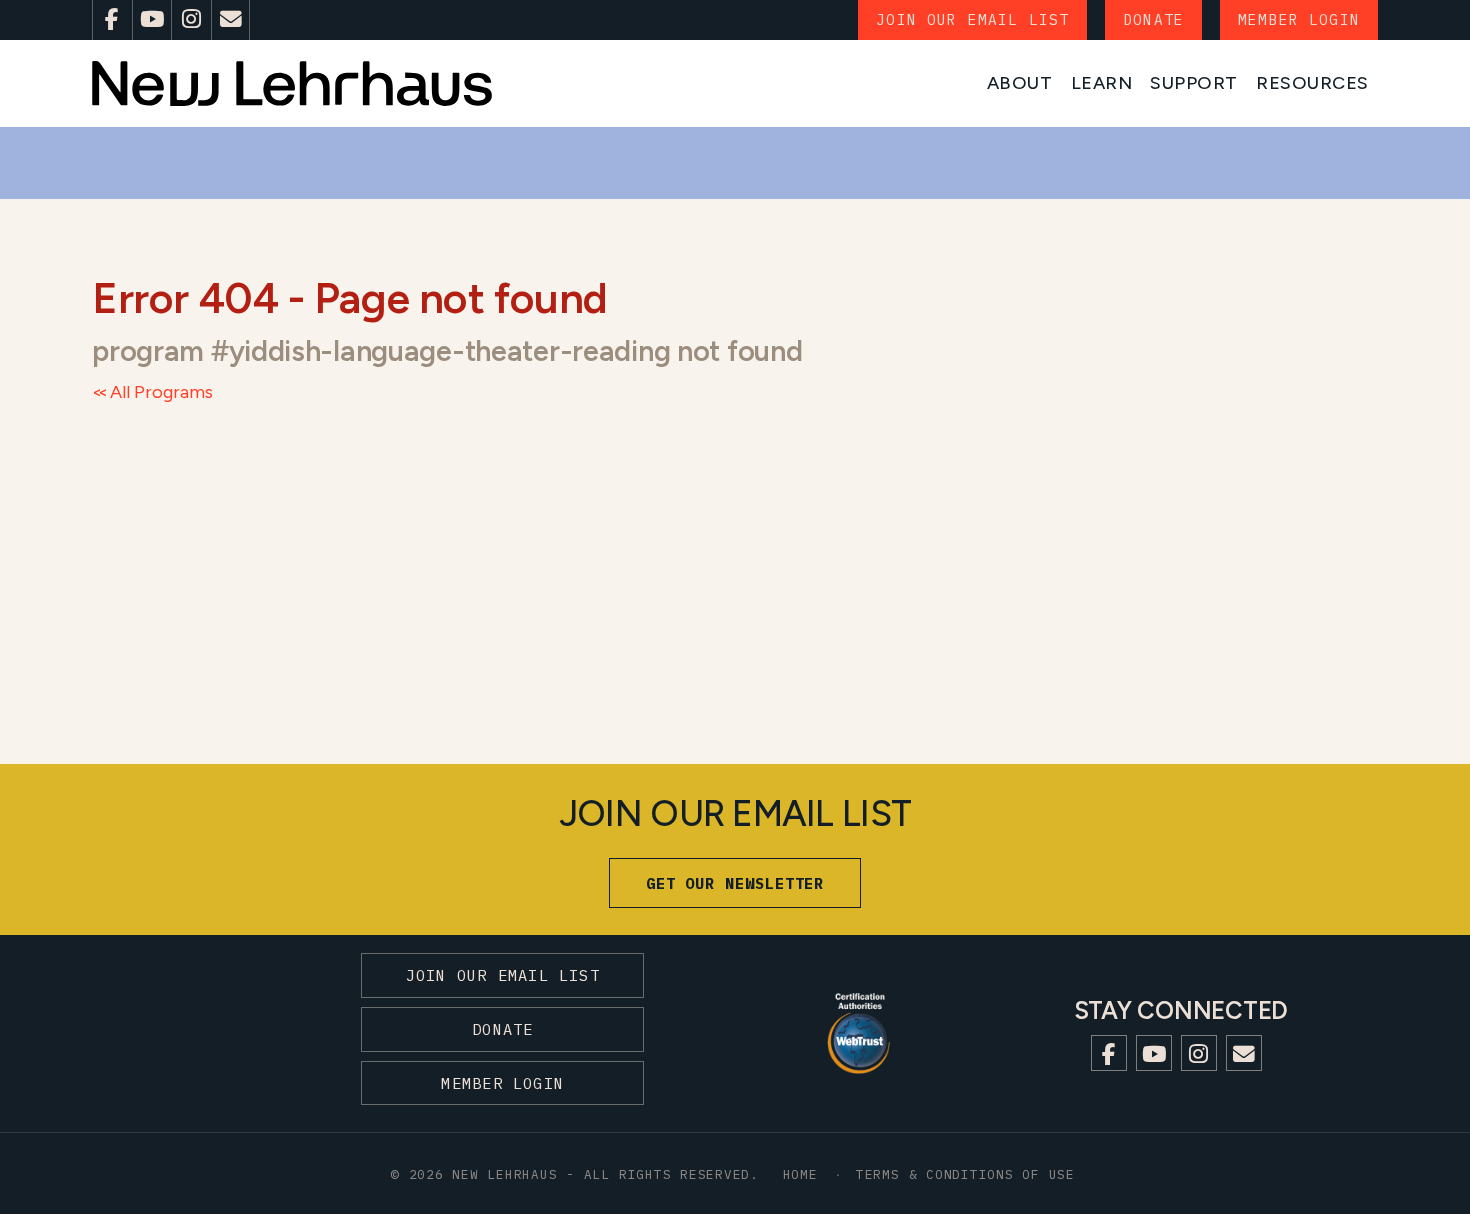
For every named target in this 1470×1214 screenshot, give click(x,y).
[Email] (231, 20)
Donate (1153, 19)
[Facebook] (112, 20)
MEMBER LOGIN (1299, 19)
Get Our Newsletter (735, 883)
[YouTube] (152, 20)
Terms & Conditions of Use (965, 1174)
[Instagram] (191, 20)
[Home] (292, 83)
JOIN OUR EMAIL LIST (972, 19)
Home (800, 1174)
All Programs (161, 392)
